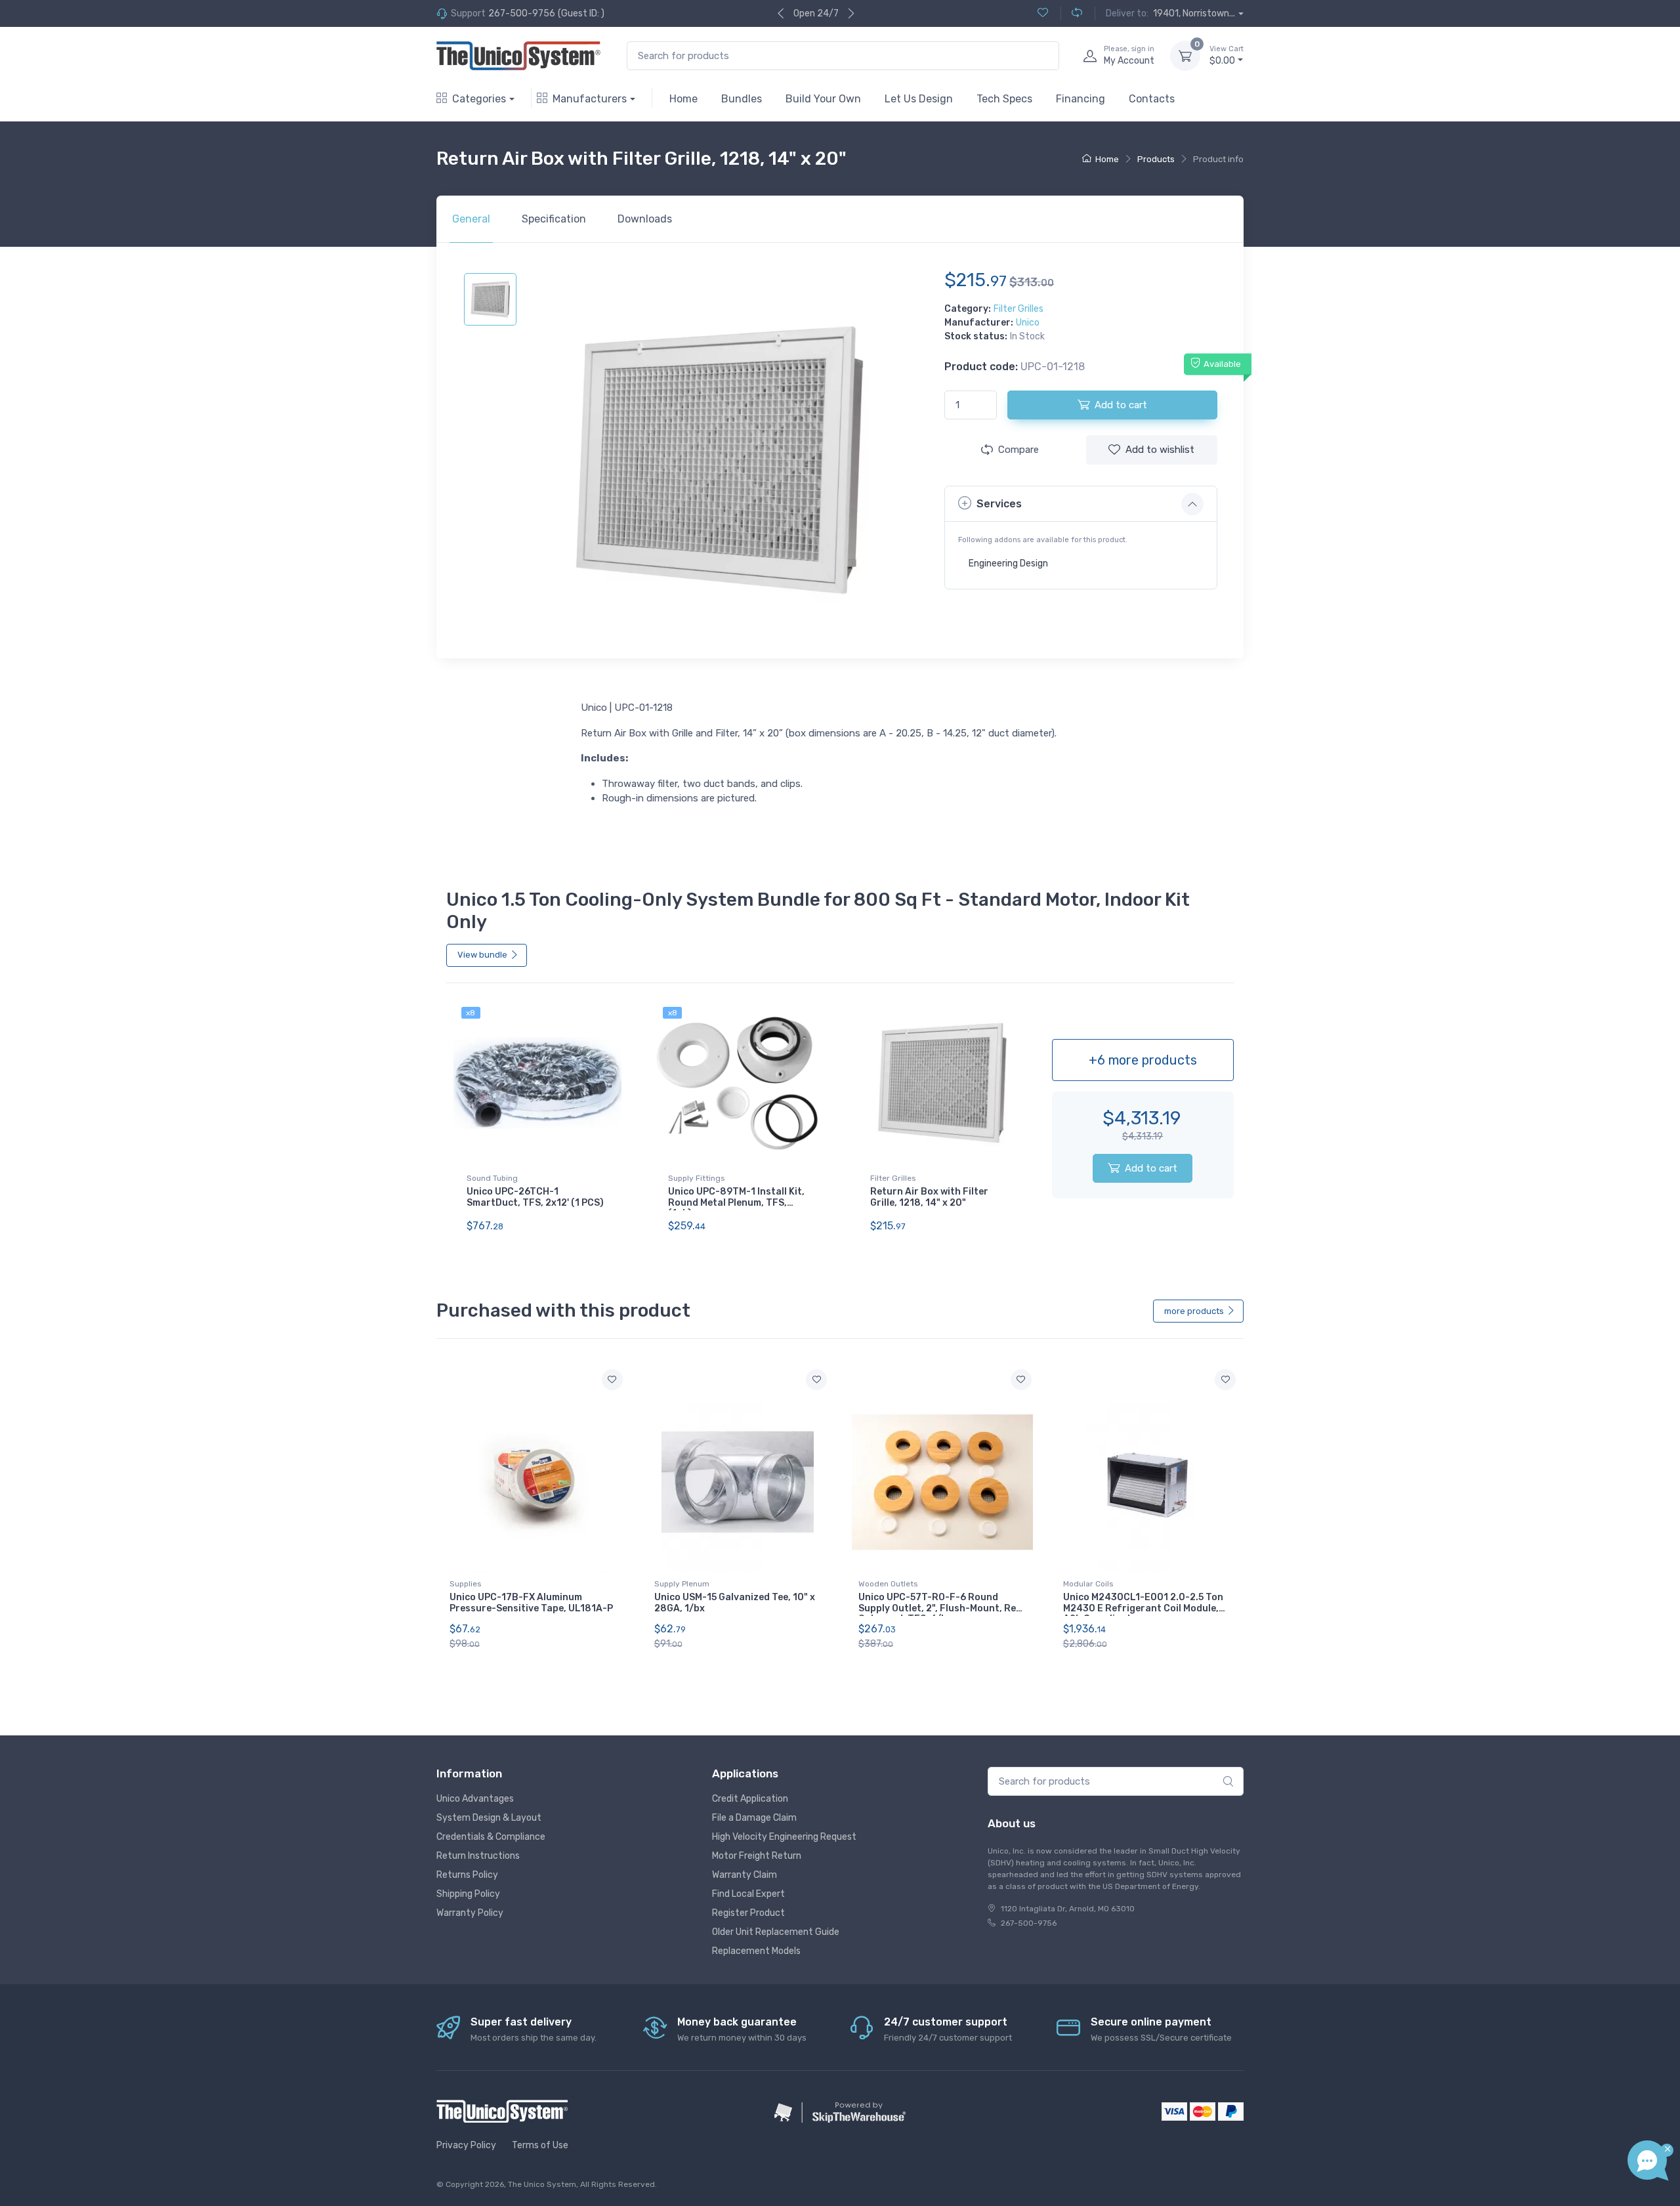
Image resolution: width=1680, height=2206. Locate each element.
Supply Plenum (682, 1584)
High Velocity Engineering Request (784, 1837)
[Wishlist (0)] (1043, 13)
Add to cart (1151, 1168)
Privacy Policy (466, 2145)
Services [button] (999, 504)
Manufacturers (590, 99)
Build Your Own (823, 99)
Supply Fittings (697, 1178)
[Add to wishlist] (612, 1380)
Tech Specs (1004, 99)
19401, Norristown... (1194, 13)
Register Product (748, 1913)
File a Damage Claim (754, 1818)
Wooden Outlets (888, 1584)
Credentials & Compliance (491, 1837)
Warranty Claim (745, 1875)
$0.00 (1227, 55)
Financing (1081, 99)
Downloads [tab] (645, 219)
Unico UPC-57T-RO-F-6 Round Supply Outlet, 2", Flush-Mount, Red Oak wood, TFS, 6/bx (940, 1608)
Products (1156, 159)
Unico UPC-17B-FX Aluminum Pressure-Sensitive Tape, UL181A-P (531, 1603)
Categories (479, 99)
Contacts (1152, 99)
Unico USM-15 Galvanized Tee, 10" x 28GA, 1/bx (735, 1603)
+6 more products (1143, 1060)
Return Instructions (478, 1856)
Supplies (466, 1584)
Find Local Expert (748, 1894)
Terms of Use (540, 2145)
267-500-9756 (522, 13)
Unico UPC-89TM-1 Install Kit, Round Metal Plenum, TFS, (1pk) (736, 1203)
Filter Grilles (1018, 309)
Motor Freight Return (757, 1856)
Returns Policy (467, 1875)
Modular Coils (1088, 1584)
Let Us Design (919, 99)
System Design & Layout (489, 1818)
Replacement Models (756, 1951)
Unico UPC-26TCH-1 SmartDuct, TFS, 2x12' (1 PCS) (535, 1197)
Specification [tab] (554, 219)
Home (683, 99)
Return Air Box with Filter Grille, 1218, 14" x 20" (929, 1197)
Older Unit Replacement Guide (776, 1932)
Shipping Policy (468, 1894)
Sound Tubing (492, 1178)
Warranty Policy (470, 1913)
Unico (1028, 323)
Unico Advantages (475, 1799)
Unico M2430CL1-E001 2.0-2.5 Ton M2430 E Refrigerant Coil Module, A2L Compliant (1143, 1608)
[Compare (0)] (1071, 13)
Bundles (742, 99)
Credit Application (750, 1799)
